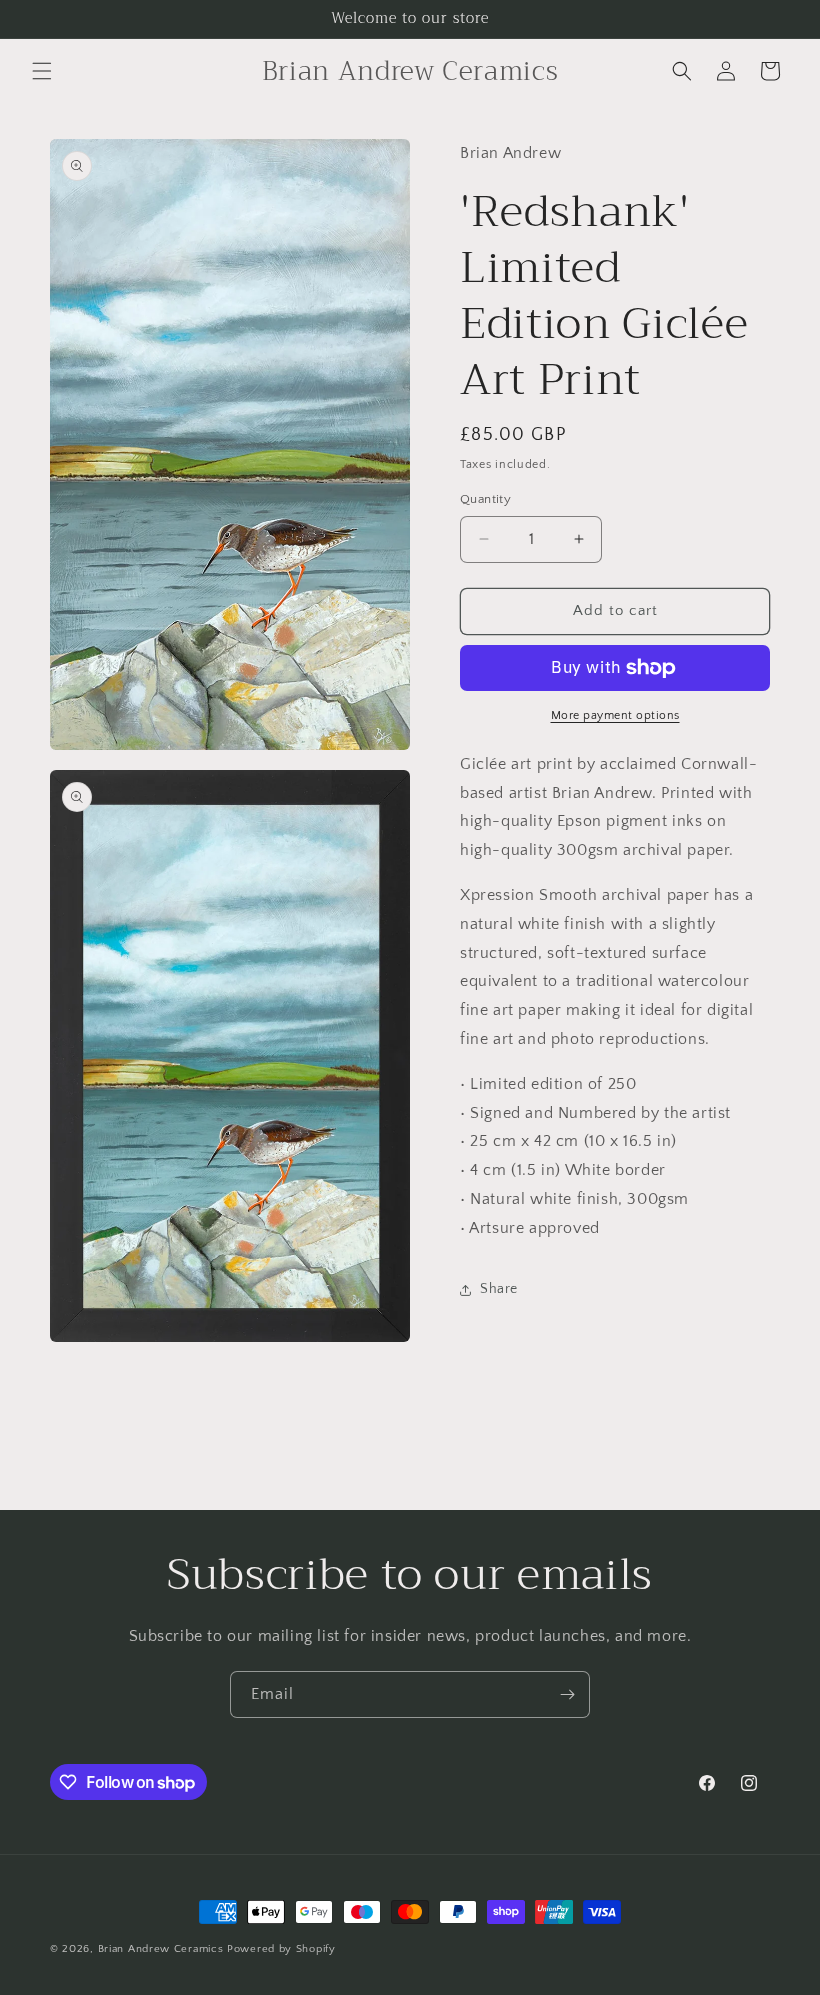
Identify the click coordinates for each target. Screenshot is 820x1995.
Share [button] (499, 1289)
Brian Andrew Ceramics (161, 1949)
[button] (42, 71)
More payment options (615, 715)
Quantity (485, 499)
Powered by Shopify (281, 1949)
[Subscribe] (567, 1694)
